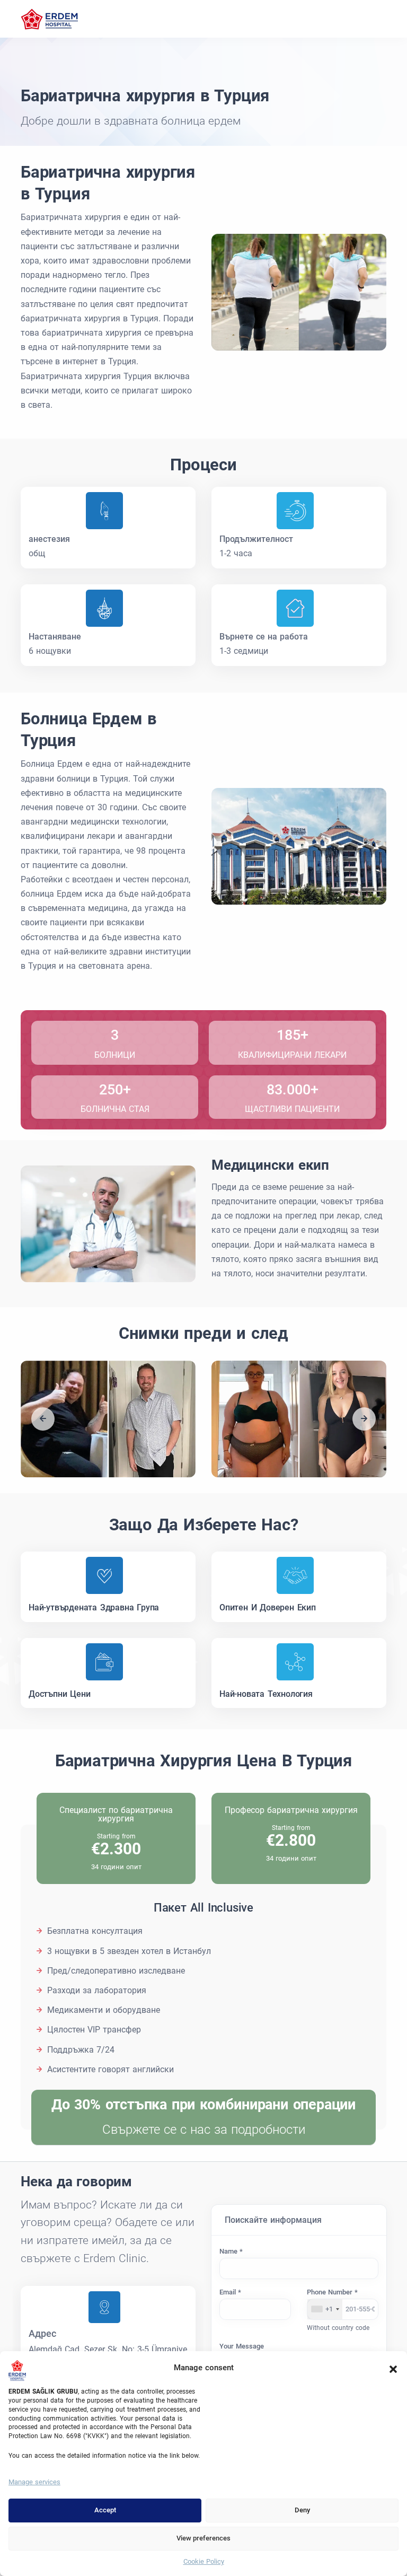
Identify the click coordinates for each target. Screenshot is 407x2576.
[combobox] (325, 2309)
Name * (231, 2251)
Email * (230, 2292)
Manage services (34, 2482)
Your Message (242, 2346)
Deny (302, 2510)
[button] (393, 2368)
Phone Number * (332, 2292)
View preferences (203, 2538)
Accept (105, 2510)
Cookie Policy (204, 2561)
